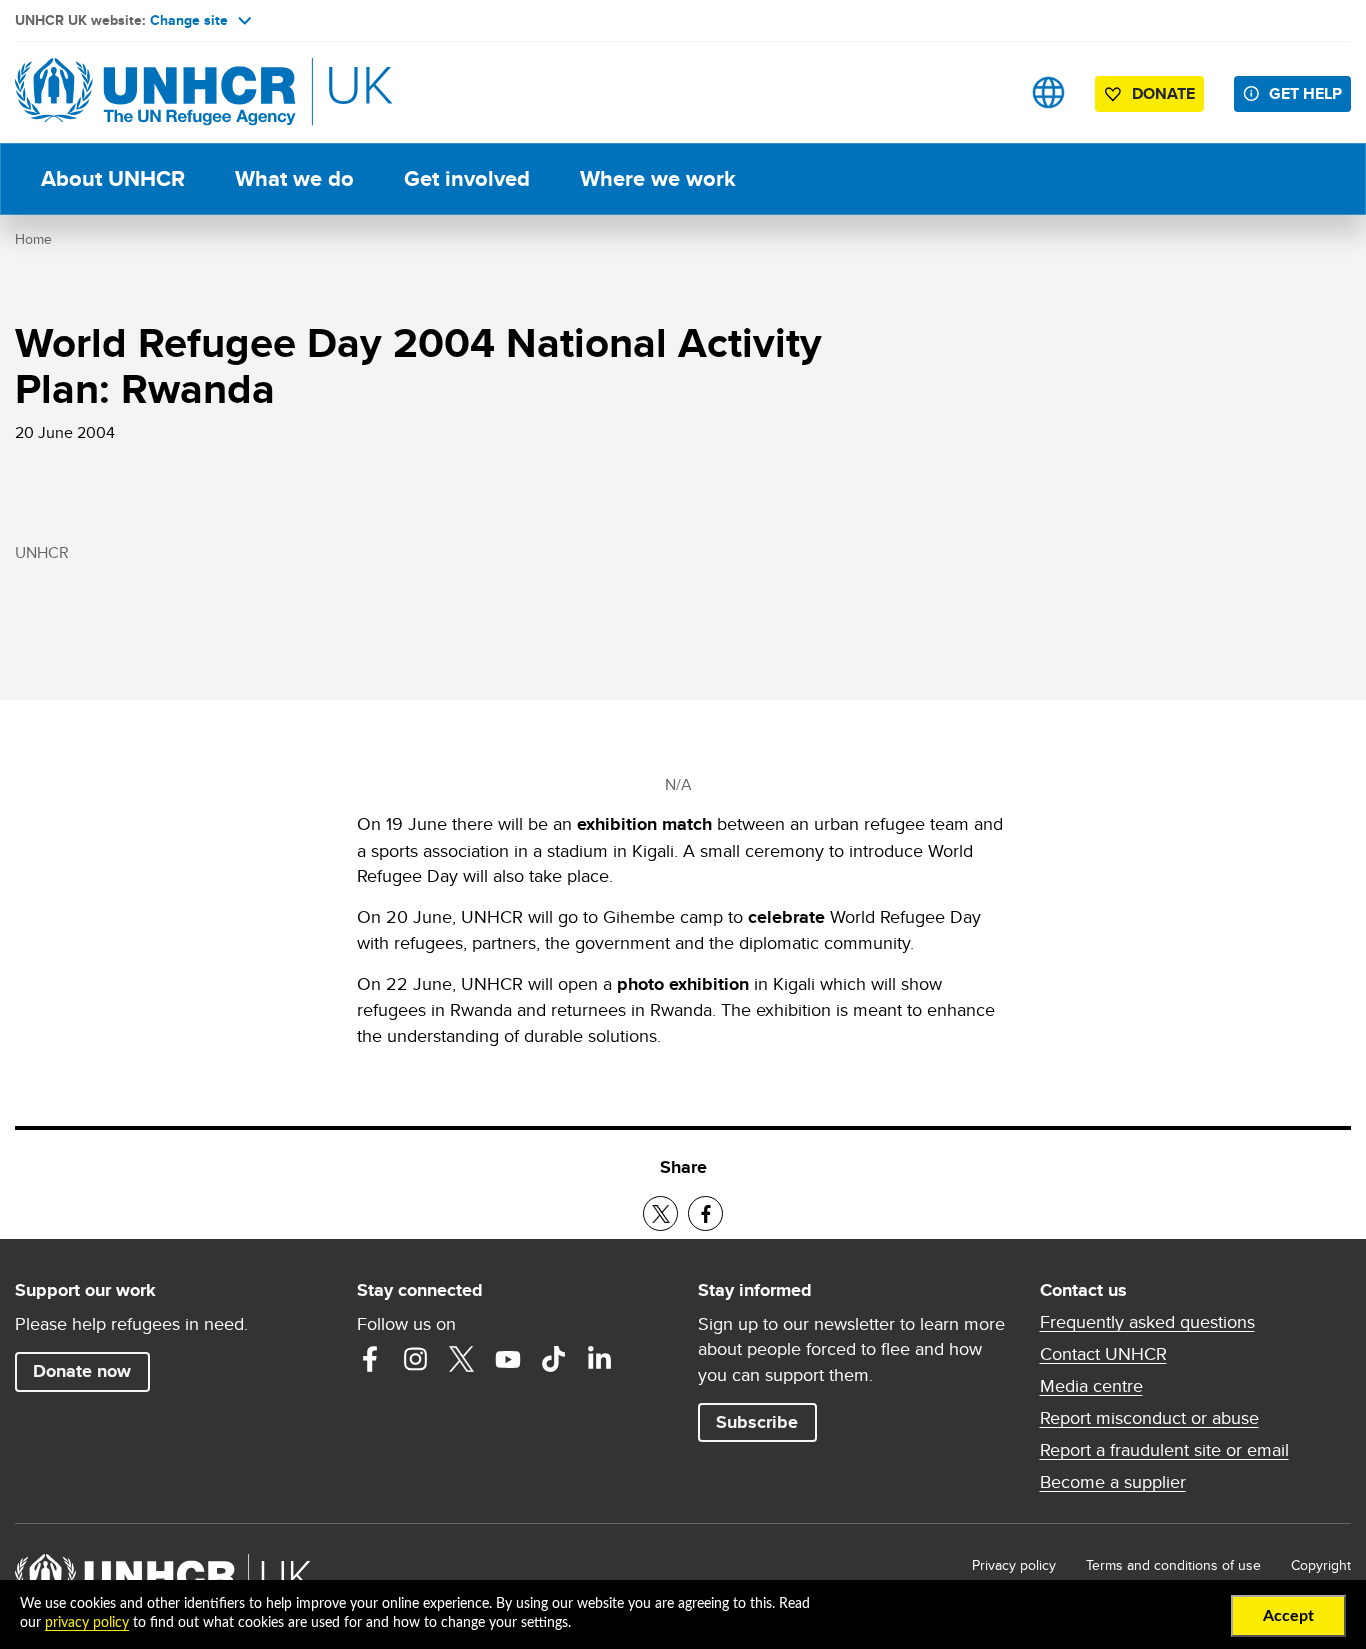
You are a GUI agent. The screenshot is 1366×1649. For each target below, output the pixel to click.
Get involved (467, 178)
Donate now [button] (82, 1371)
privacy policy (87, 1623)
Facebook (370, 1359)
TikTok (554, 1359)
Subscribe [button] (757, 1422)
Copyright (1321, 1565)
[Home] (155, 92)
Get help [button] (1305, 93)
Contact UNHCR (1103, 1354)
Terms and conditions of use (1173, 1565)
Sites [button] (1048, 92)
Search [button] (985, 92)
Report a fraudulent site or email (1164, 1450)
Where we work (658, 178)
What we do (294, 178)
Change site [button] (189, 20)
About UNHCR (113, 178)
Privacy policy (1014, 1565)
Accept (1288, 1616)
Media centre (1091, 1386)
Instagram (416, 1359)
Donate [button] (1163, 93)
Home (33, 239)
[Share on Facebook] (705, 1213)
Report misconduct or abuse (1149, 1418)
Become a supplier (1113, 1482)
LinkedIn (600, 1359)
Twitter (462, 1359)
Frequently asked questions (1147, 1322)
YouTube (508, 1359)
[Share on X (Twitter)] (660, 1213)
